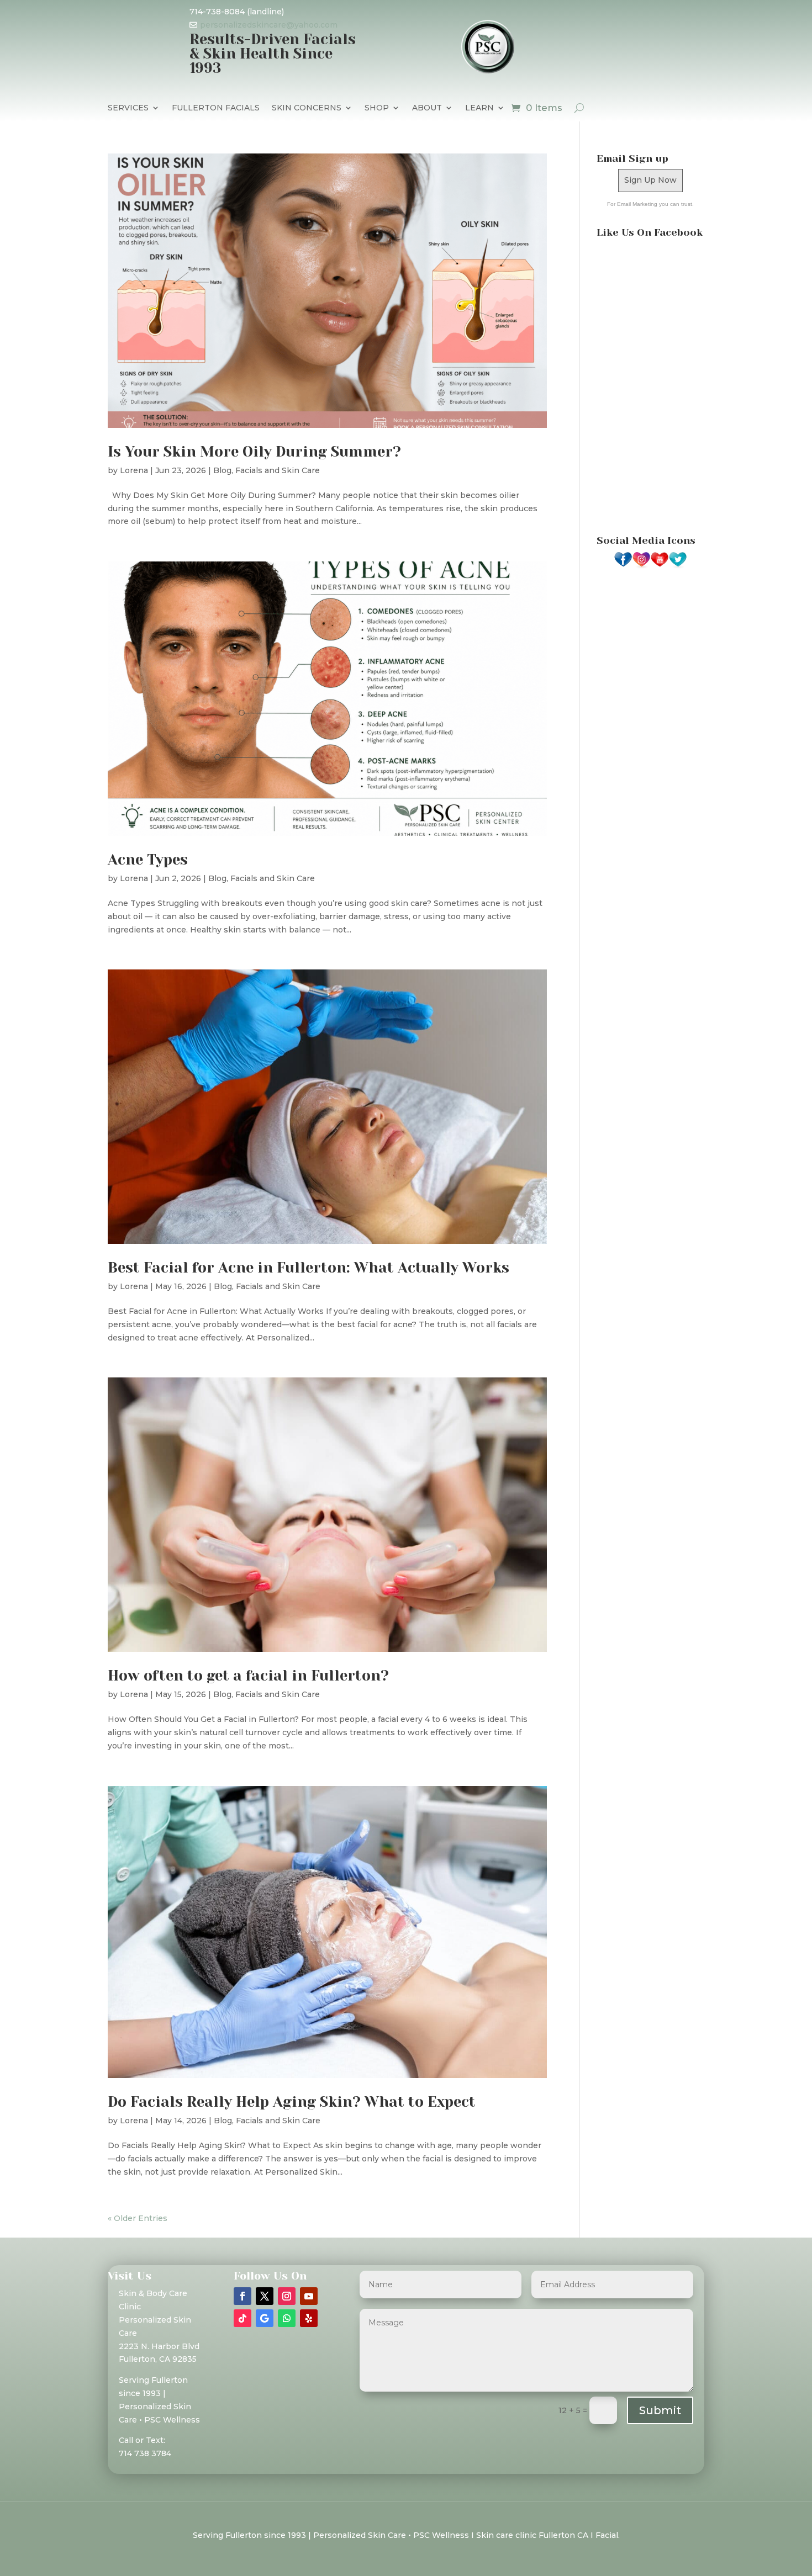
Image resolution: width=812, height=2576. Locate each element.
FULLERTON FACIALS (216, 108)
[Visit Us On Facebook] (623, 566)
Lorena (134, 470)
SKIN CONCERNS (307, 108)
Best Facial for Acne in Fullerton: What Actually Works (309, 1268)
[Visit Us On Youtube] (659, 566)
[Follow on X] (265, 2296)
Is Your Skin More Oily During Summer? (254, 452)
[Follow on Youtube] (309, 2296)
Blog (222, 470)
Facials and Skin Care (278, 470)
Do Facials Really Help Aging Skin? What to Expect (292, 2102)
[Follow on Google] (265, 2318)
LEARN (479, 108)
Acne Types (148, 860)
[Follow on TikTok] (242, 2318)
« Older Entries (138, 2218)
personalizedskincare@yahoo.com (269, 25)
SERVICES (128, 108)
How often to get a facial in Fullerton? (248, 1676)
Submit (660, 2410)
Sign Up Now (650, 180)
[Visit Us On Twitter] (677, 566)
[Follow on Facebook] (242, 2296)
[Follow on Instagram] (287, 2296)
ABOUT (427, 108)
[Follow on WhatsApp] (287, 2318)
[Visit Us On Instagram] (641, 566)
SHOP (377, 108)
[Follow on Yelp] (309, 2318)
